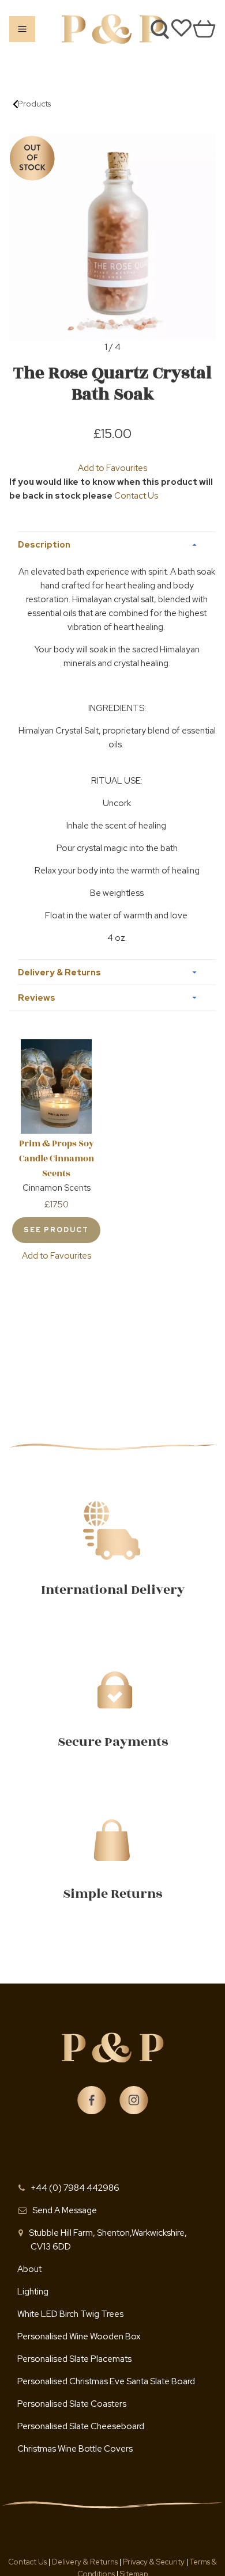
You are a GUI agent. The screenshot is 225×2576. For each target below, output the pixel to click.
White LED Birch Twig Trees (70, 2314)
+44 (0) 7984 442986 (75, 2188)
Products (34, 104)
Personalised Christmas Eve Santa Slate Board (106, 2381)
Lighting (33, 2292)
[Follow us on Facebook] (92, 2100)
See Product (56, 1230)
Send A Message (65, 2210)
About (29, 2269)
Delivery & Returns (86, 2562)
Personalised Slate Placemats (74, 2359)
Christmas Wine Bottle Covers (75, 2449)
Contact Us (136, 496)
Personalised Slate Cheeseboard (81, 2426)
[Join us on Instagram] (134, 2100)
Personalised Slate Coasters (72, 2404)
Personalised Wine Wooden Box (79, 2336)
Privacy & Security (154, 2562)
